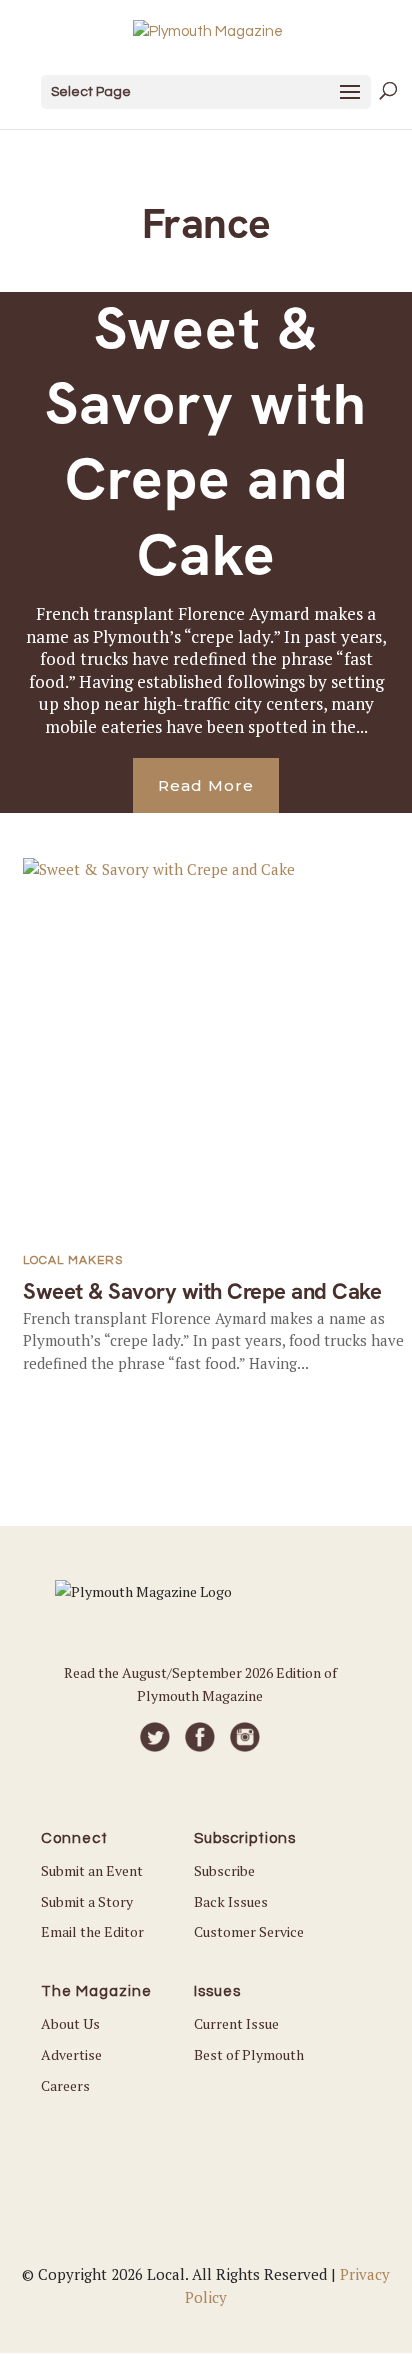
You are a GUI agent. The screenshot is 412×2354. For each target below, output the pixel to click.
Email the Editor (92, 1931)
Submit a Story (87, 1901)
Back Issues (231, 1901)
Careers (65, 2085)
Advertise (71, 2054)
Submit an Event (92, 1870)
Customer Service (249, 1931)
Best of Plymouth (249, 2054)
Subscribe (224, 1870)
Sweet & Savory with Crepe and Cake (206, 442)
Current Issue (236, 2023)
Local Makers (73, 1260)
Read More (206, 785)
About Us (70, 2023)
